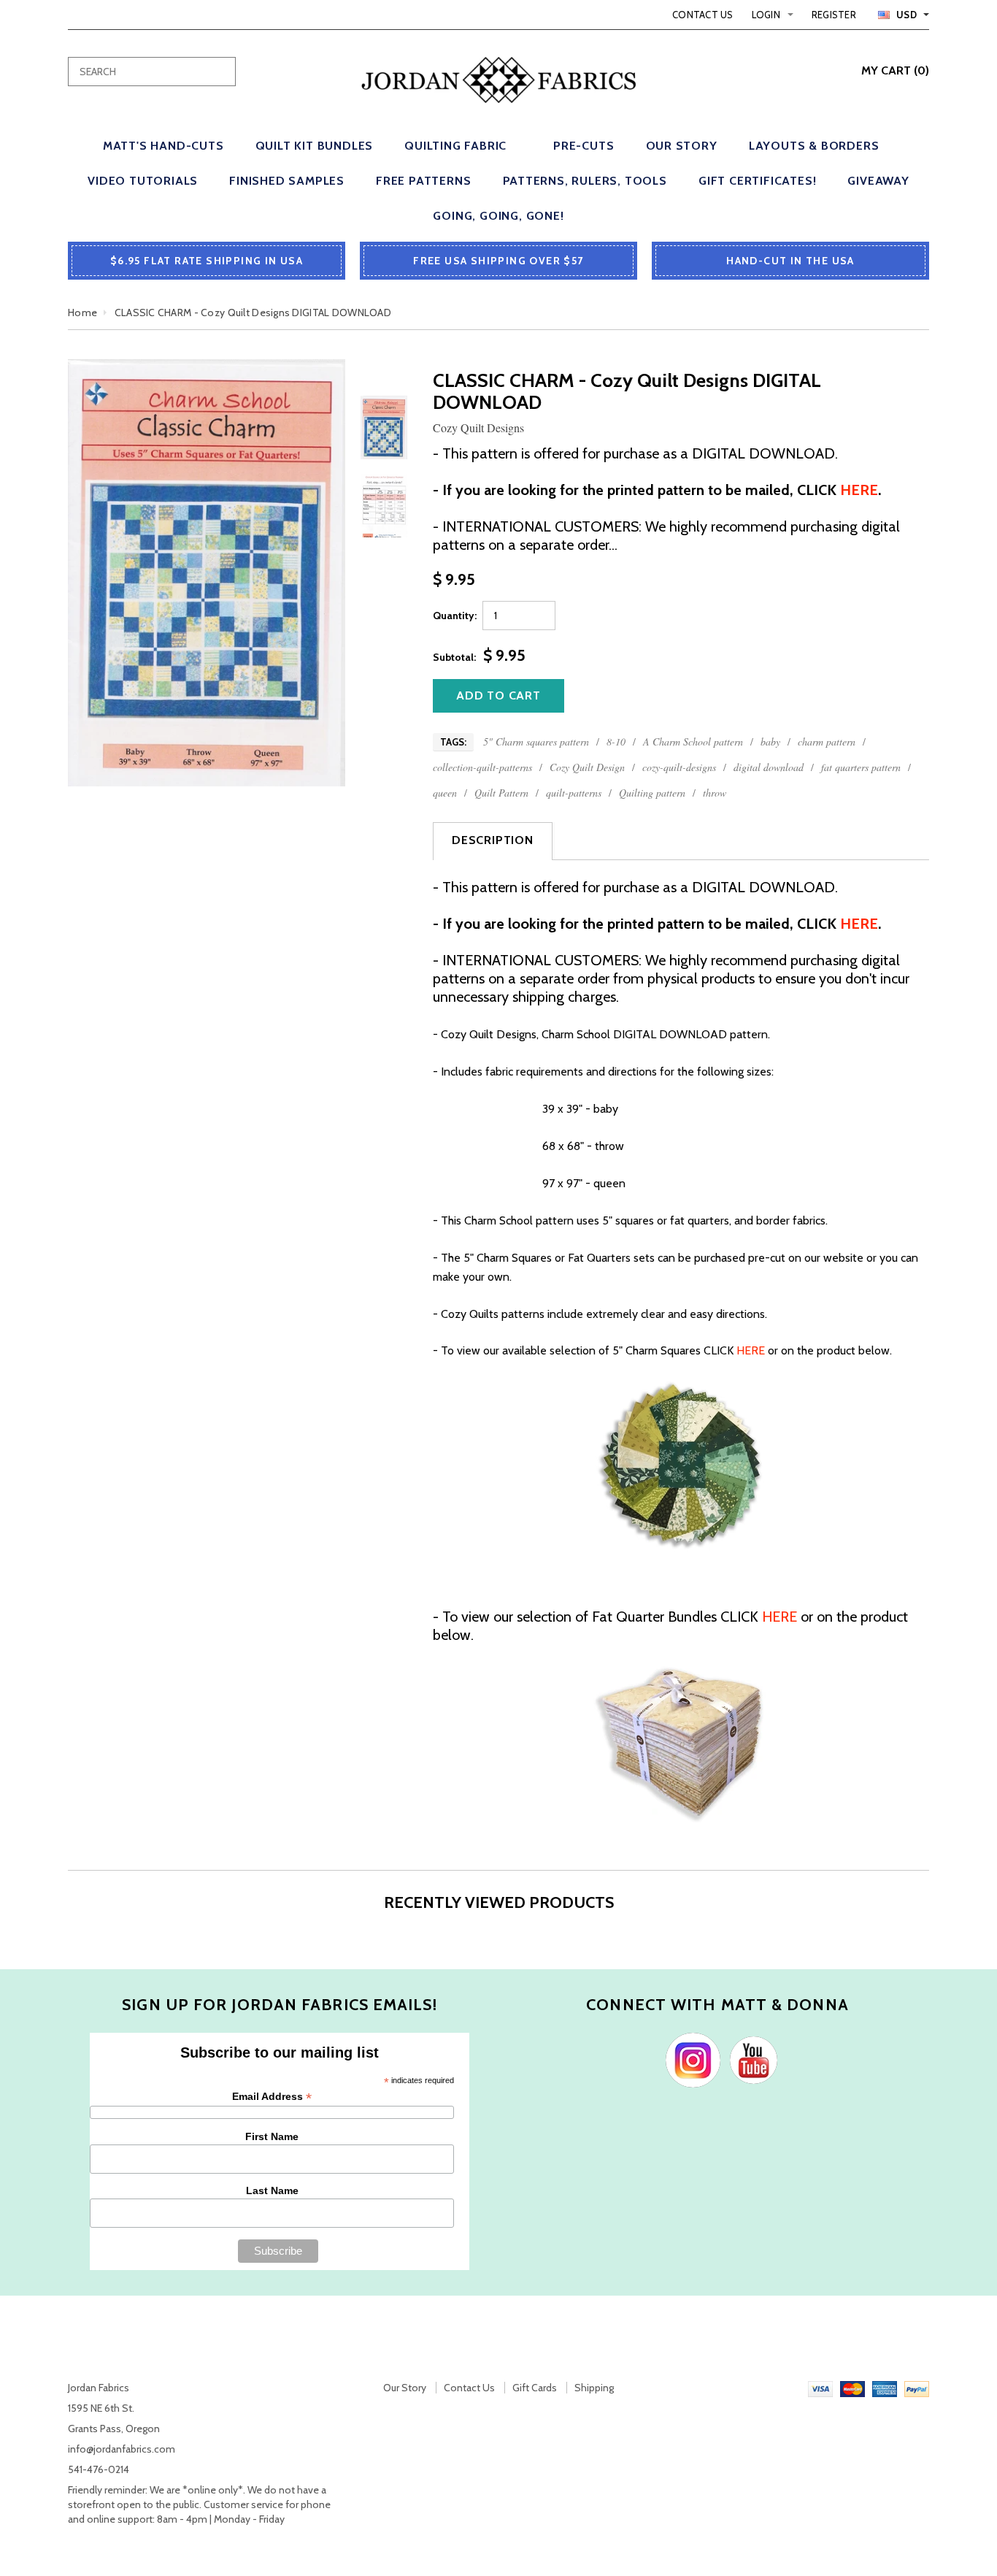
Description (493, 840)
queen (445, 793)
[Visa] (820, 2388)
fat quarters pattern (861, 767)
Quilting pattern (652, 793)
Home (82, 313)
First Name (272, 2136)
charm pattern (827, 741)
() (895, 70)
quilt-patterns (574, 793)
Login (766, 15)
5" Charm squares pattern (536, 741)
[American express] (885, 2388)
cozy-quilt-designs (679, 767)
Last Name (272, 2190)
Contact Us (703, 15)
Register (834, 15)
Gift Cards (535, 2388)
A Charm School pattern (693, 741)
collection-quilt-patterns (482, 767)
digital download (769, 767)
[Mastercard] (852, 2388)
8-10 (616, 741)
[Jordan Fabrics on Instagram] (689, 2059)
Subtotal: (454, 657)
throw (715, 793)
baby (770, 741)
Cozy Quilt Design (587, 767)
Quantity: (455, 616)
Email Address (272, 2097)
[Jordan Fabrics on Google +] (750, 2059)
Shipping (594, 2388)
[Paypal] (917, 2388)
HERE (751, 1350)
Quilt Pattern (501, 793)
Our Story (405, 2388)
